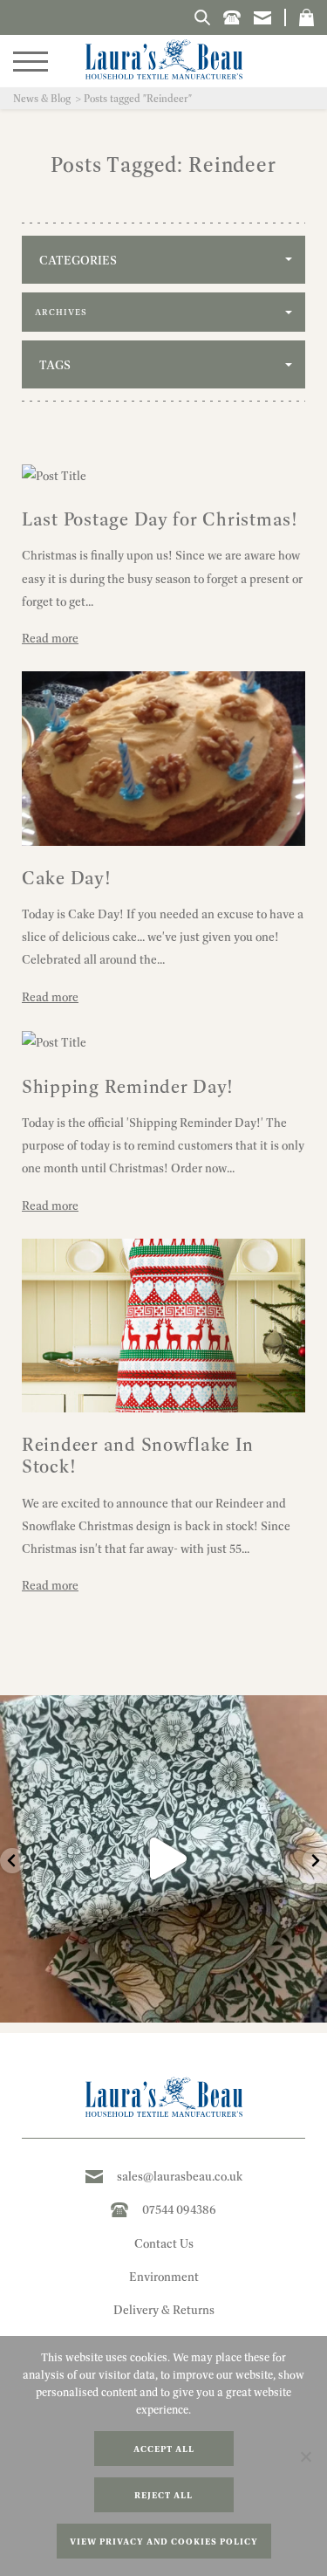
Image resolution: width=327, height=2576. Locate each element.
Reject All (163, 2495)
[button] (307, 17)
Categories (78, 260)
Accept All (164, 2449)
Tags (55, 365)
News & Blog (42, 98)
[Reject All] (305, 2456)
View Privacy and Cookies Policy (164, 2542)
